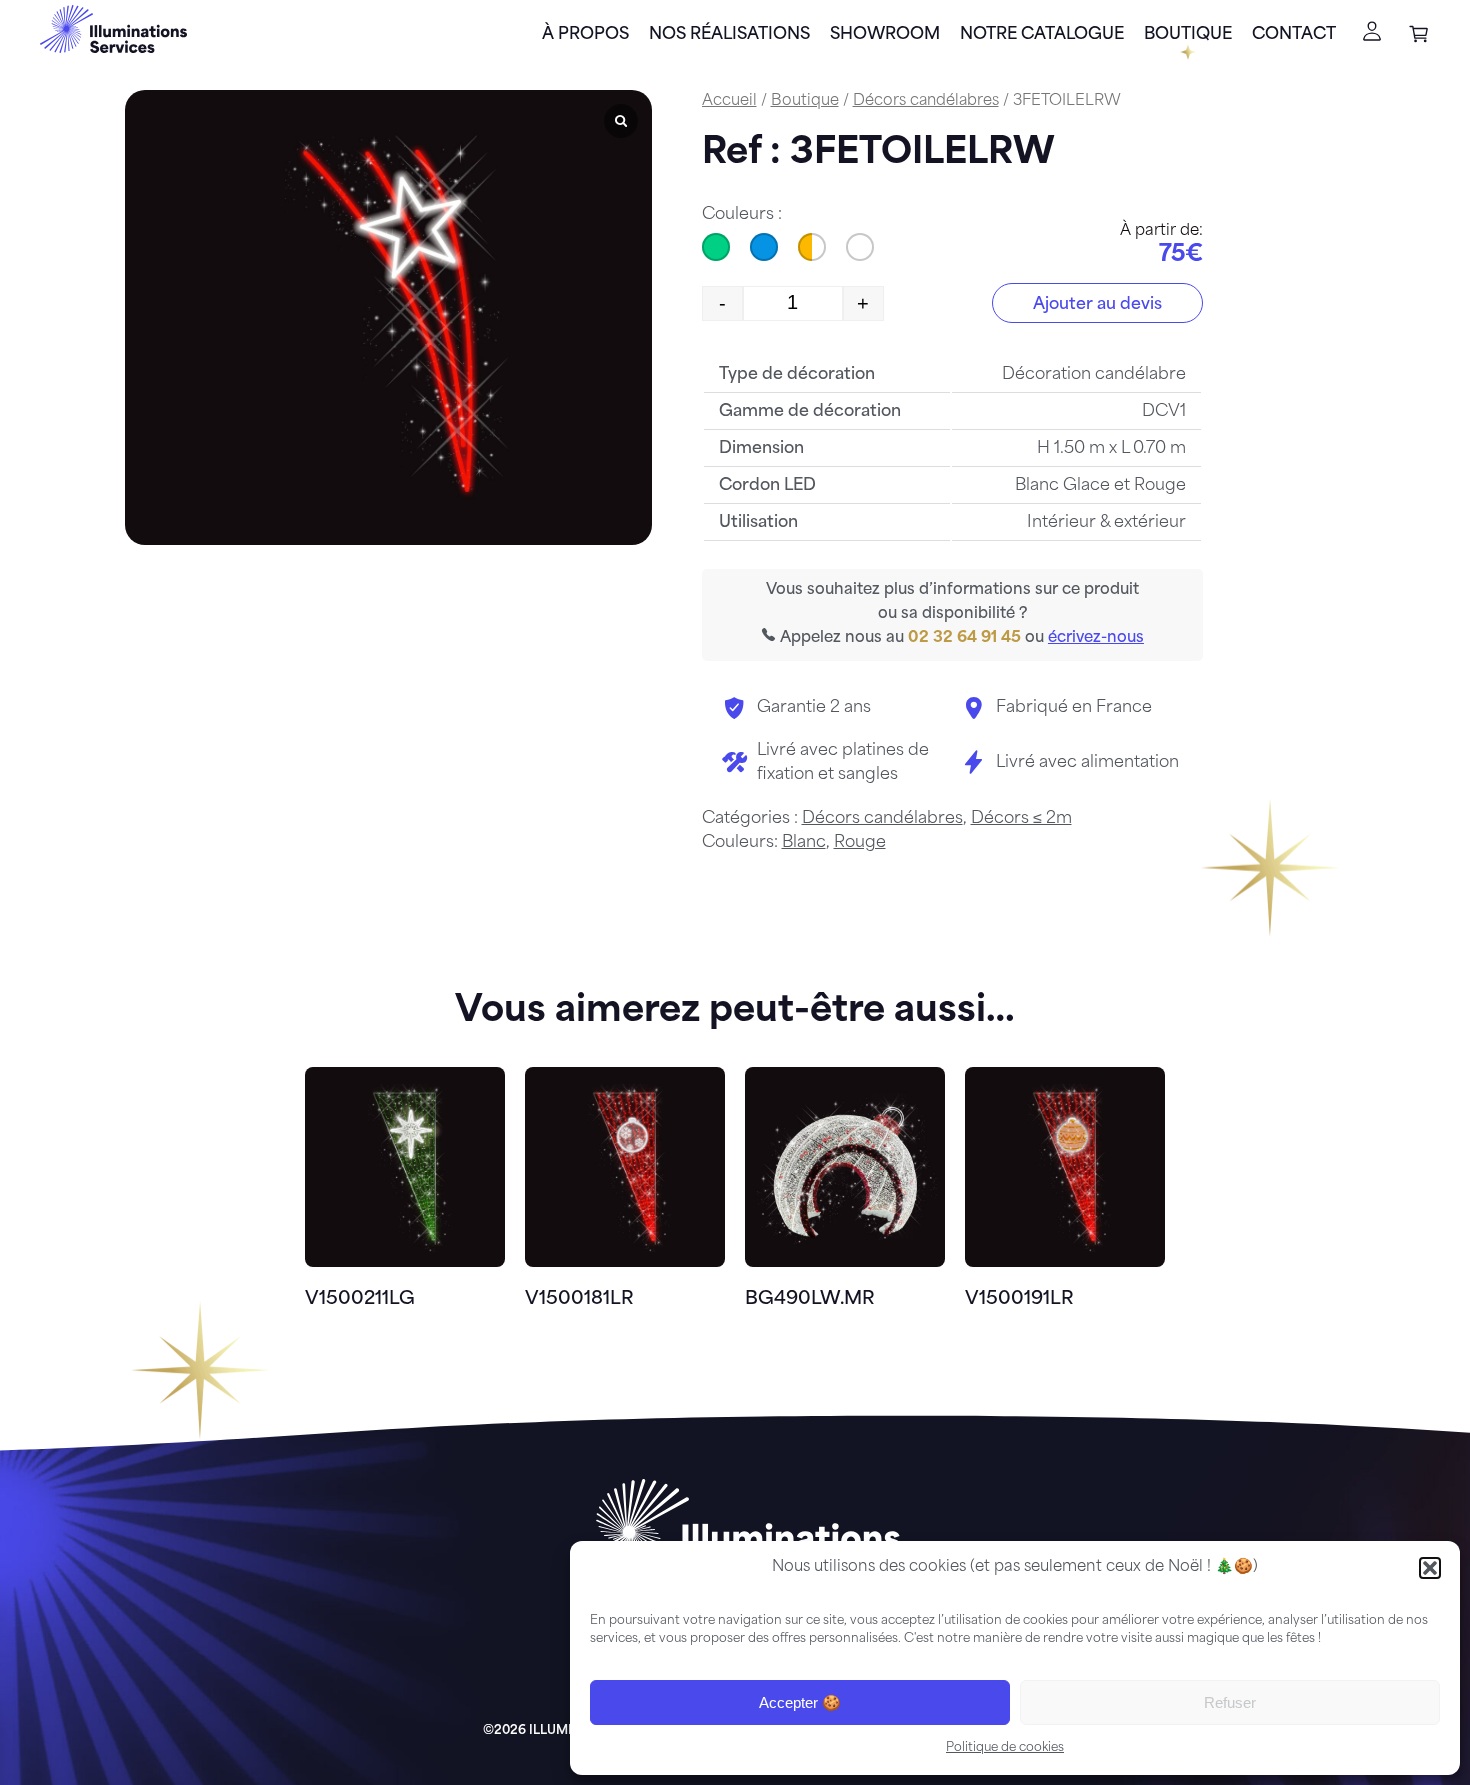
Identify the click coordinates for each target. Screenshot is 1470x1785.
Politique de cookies (1005, 1748)
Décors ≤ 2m (1021, 819)
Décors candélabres (926, 101)
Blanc (804, 843)
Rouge (860, 843)
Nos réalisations (729, 35)
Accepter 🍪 (800, 1702)
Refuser (1230, 1702)
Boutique (1188, 35)
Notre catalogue (1042, 35)
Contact (1294, 35)
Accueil (729, 101)
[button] (1430, 1568)
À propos (585, 35)
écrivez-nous (1096, 638)
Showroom (885, 35)
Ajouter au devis (1097, 305)
